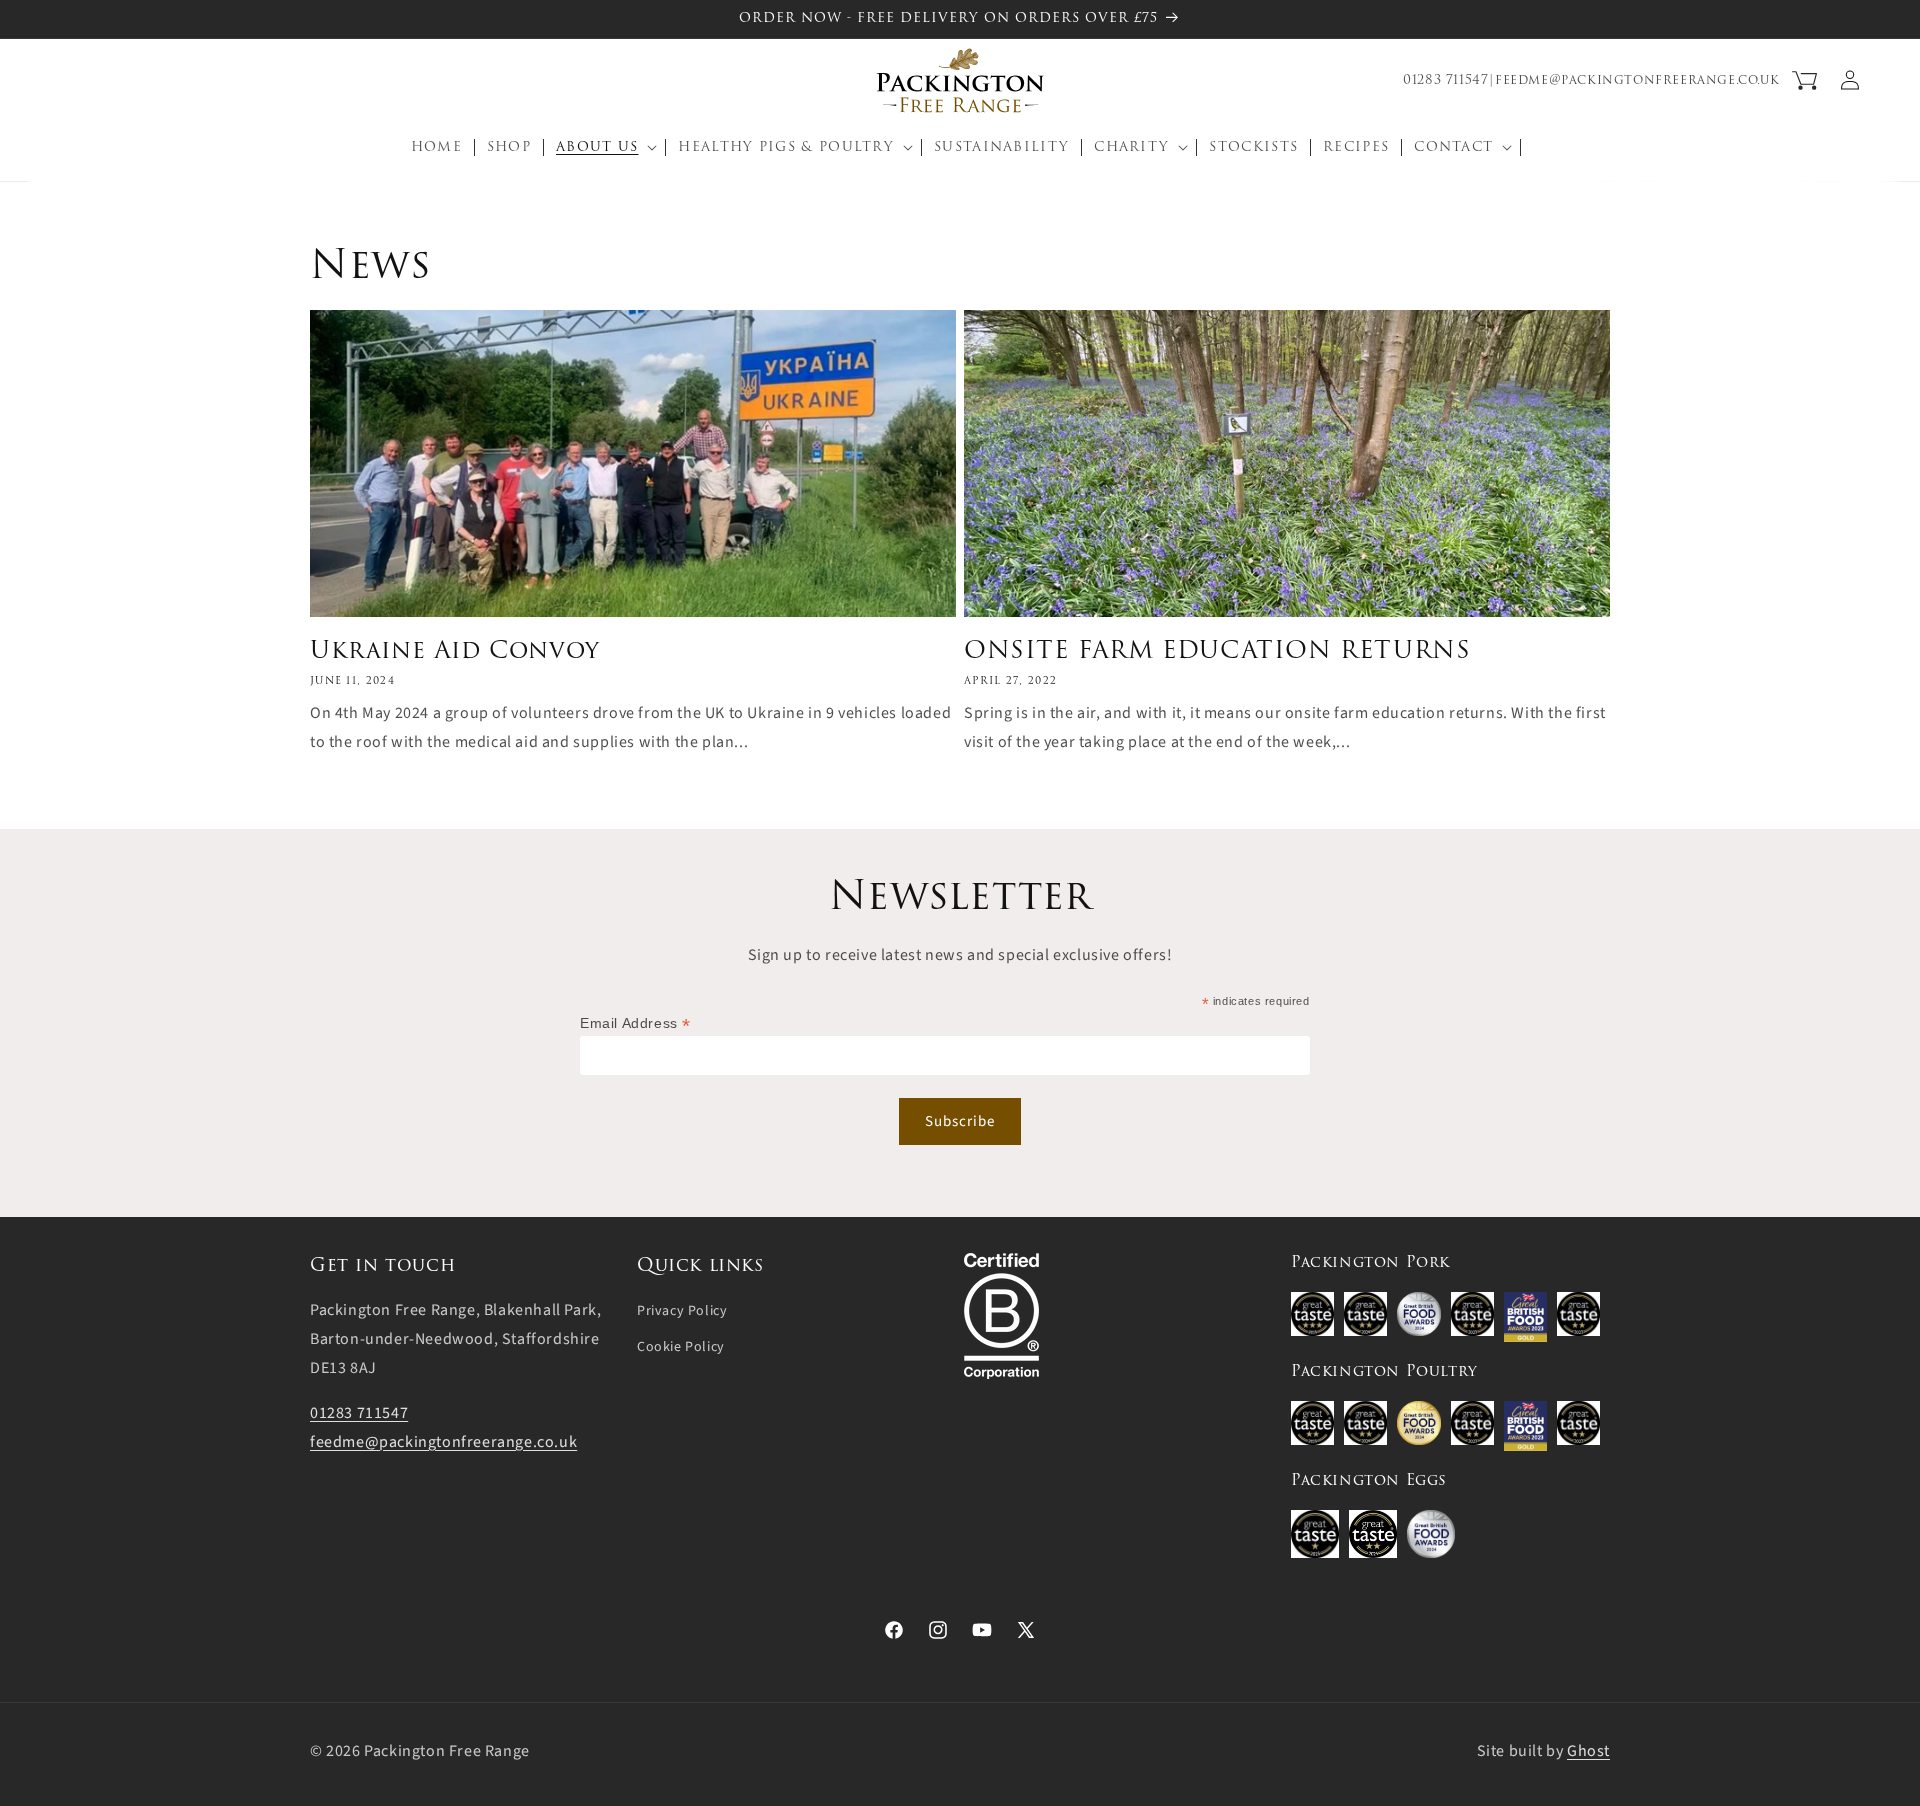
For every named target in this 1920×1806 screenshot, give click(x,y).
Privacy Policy (682, 1311)
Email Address (635, 1023)
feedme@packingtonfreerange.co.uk (1637, 79)
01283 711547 (1445, 79)
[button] (62, 80)
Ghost (1588, 1751)
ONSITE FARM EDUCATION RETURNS (1217, 649)
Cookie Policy (681, 1347)
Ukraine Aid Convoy (455, 649)
